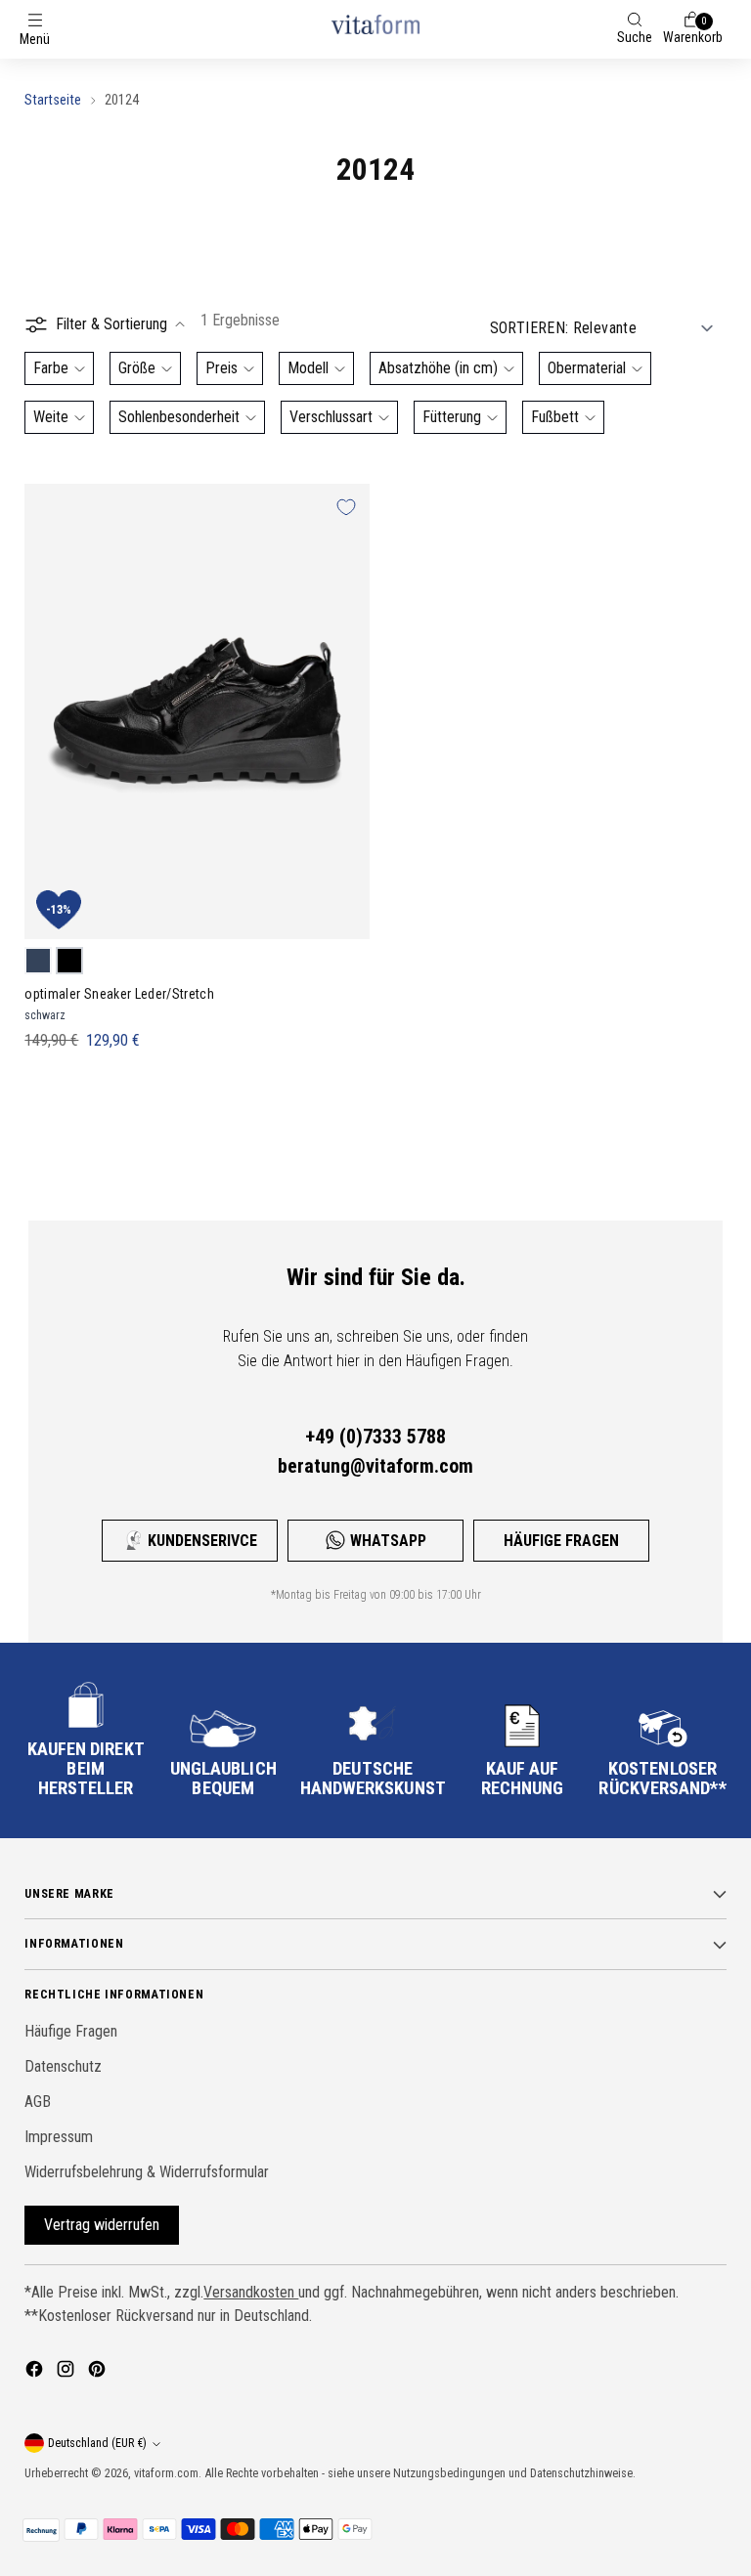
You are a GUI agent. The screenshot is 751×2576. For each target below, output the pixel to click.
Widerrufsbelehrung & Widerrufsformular (147, 2172)
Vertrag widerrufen (102, 2225)
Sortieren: (530, 328)
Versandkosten (251, 2292)
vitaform (154, 2473)
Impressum (59, 2137)
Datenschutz (63, 2066)
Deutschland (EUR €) (97, 2443)
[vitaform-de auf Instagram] (67, 2372)
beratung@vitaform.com (375, 1466)
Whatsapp (388, 1541)
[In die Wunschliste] (346, 507)
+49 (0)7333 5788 (375, 1437)
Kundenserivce (202, 1541)
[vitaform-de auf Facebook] (36, 2372)
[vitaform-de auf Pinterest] (99, 2372)
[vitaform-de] (375, 24)
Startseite (53, 100)
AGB (38, 2102)
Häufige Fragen (561, 1541)
